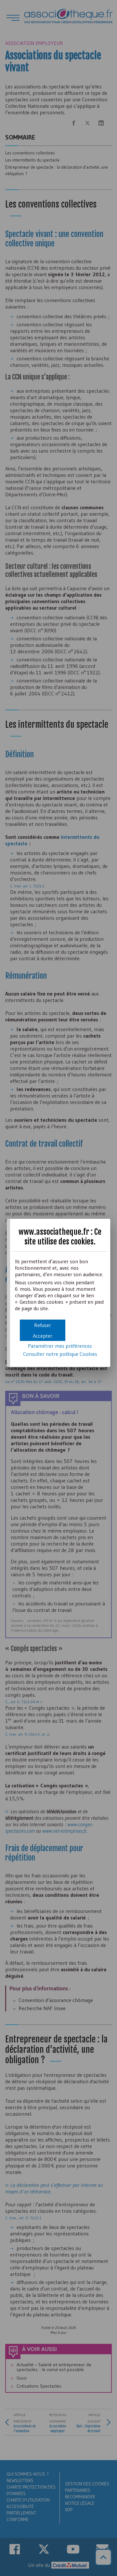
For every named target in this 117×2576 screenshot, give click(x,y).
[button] (43, 1336)
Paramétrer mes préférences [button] (60, 1346)
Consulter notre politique (60, 1354)
